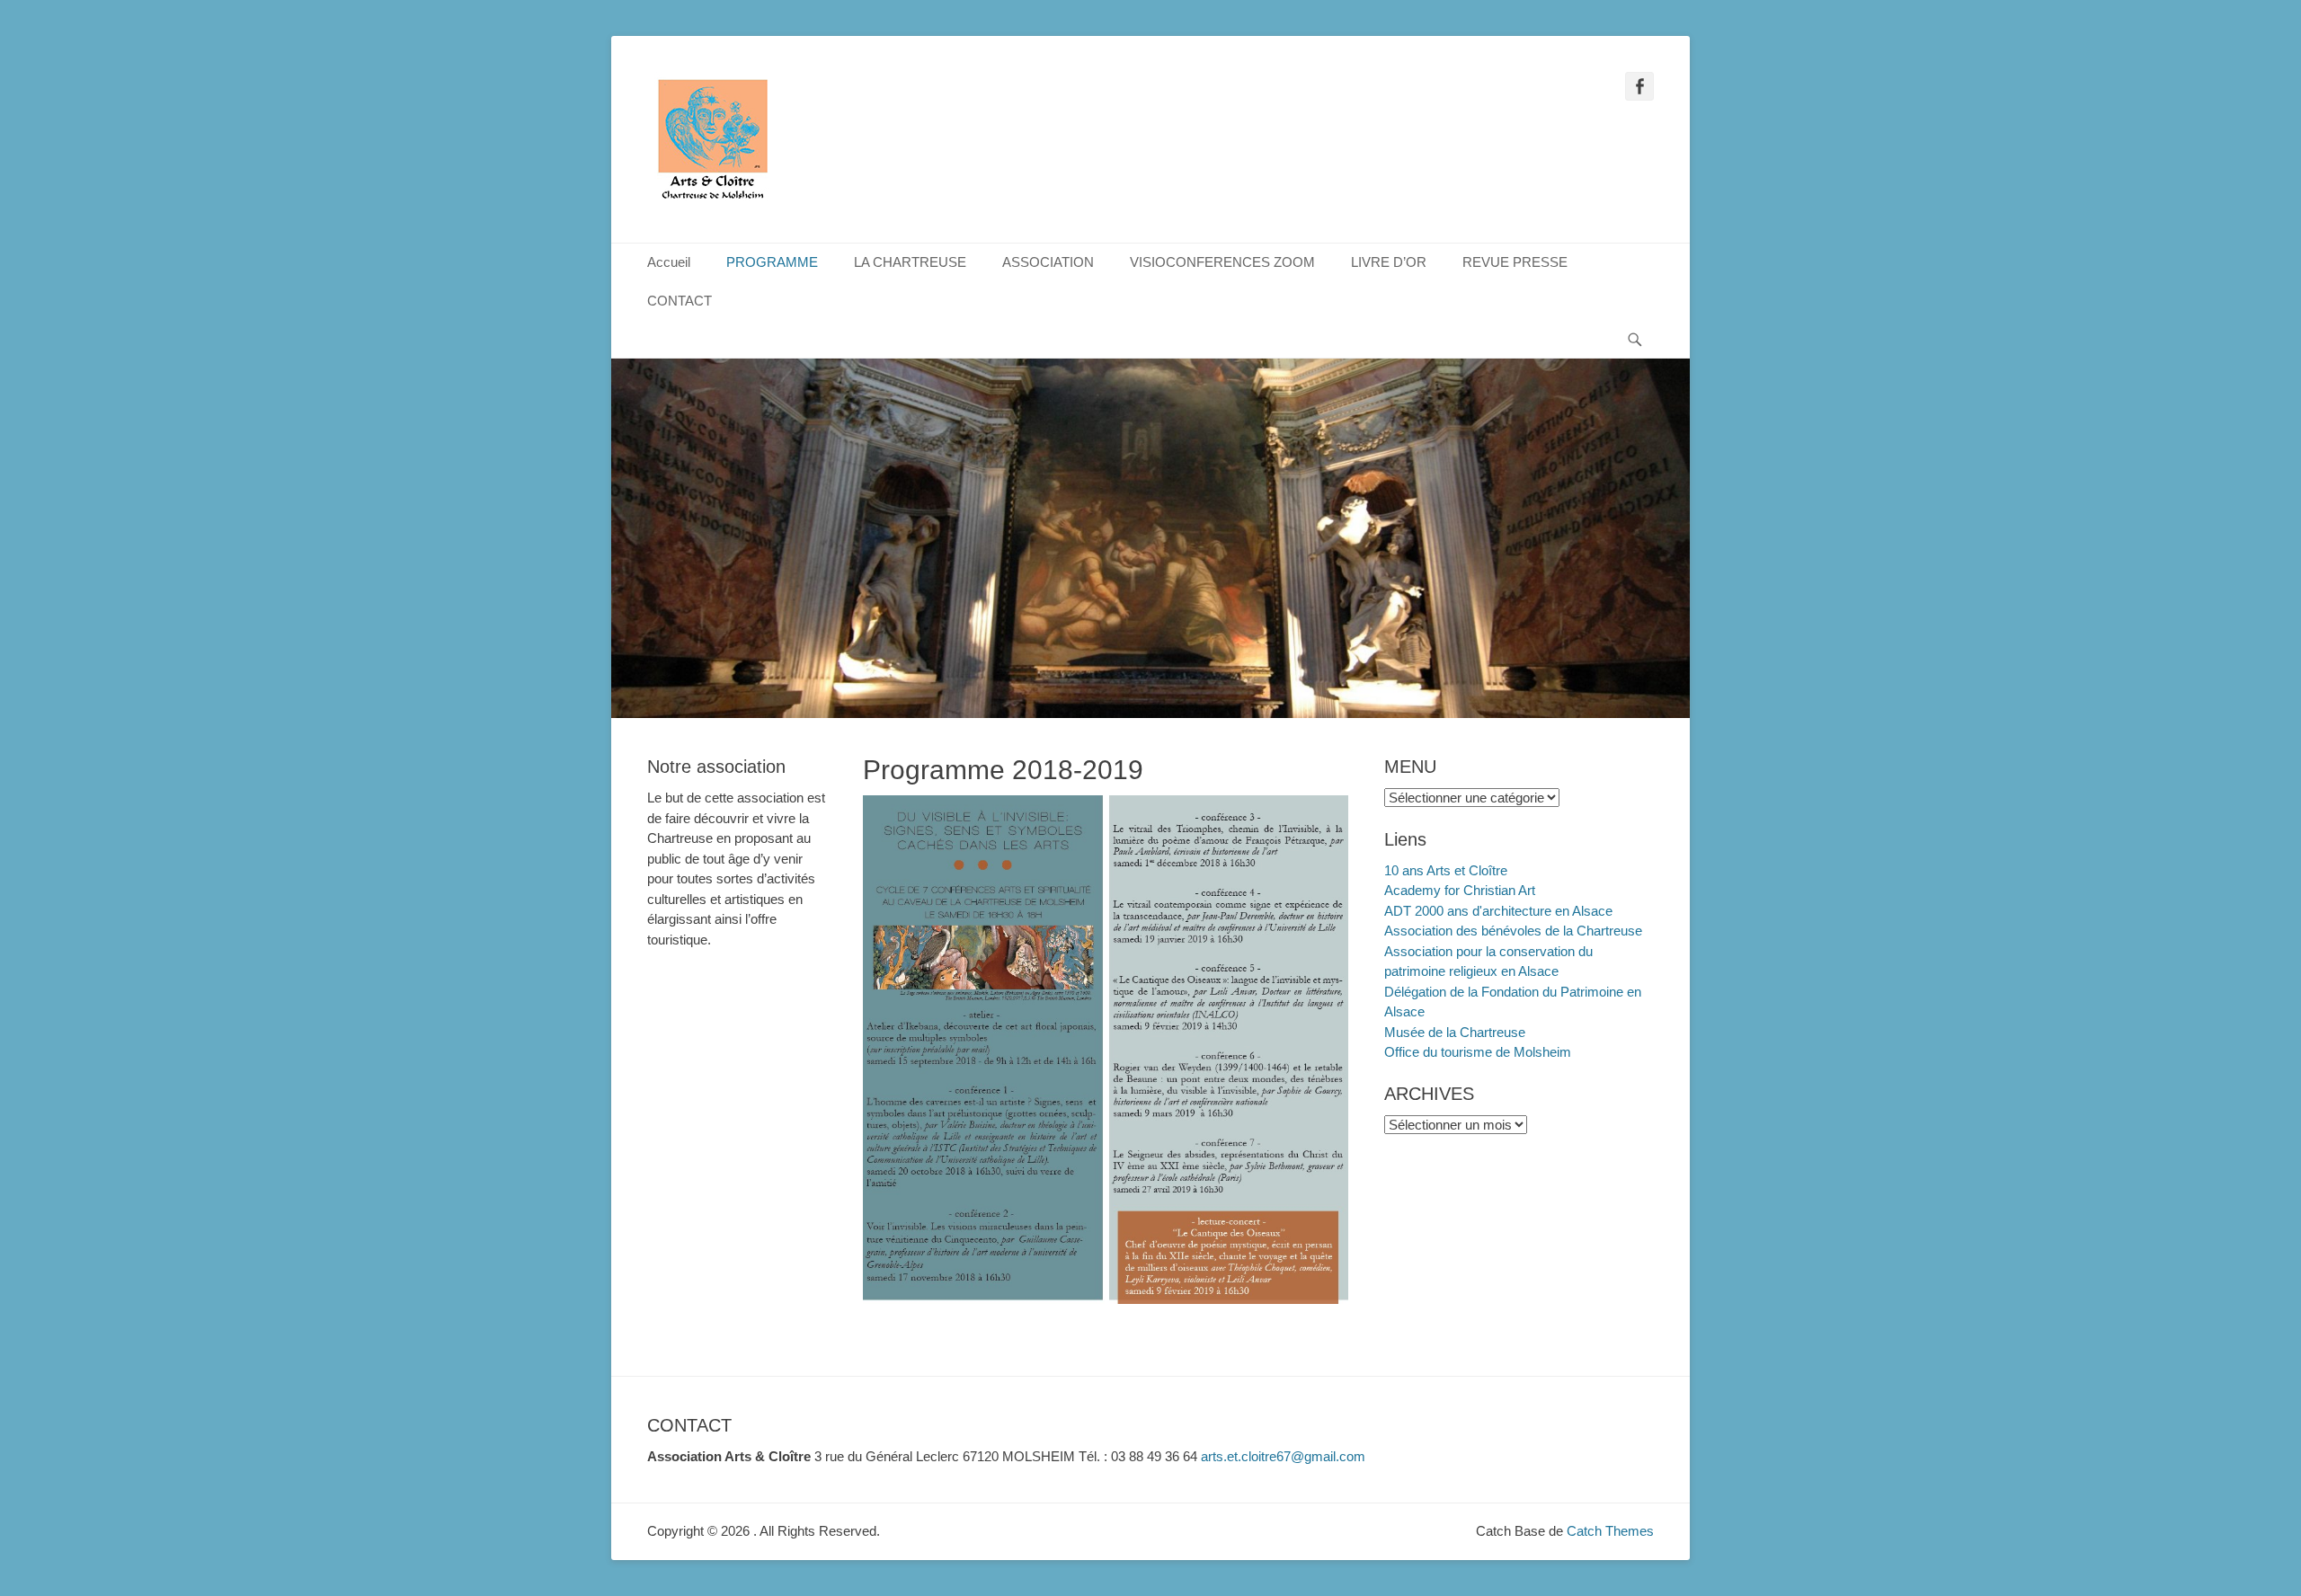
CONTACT (680, 301)
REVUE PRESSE (1515, 262)
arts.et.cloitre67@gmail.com (1283, 1456)
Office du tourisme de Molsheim (1478, 1052)
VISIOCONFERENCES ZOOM (1222, 262)
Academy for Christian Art (1460, 890)
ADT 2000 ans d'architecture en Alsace (1498, 911)
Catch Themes (1610, 1531)
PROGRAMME (772, 262)
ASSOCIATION (1048, 262)
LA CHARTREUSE (910, 262)
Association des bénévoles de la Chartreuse (1513, 931)
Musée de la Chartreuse (1455, 1032)
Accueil (669, 262)
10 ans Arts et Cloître (1446, 870)
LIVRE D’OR (1389, 262)
